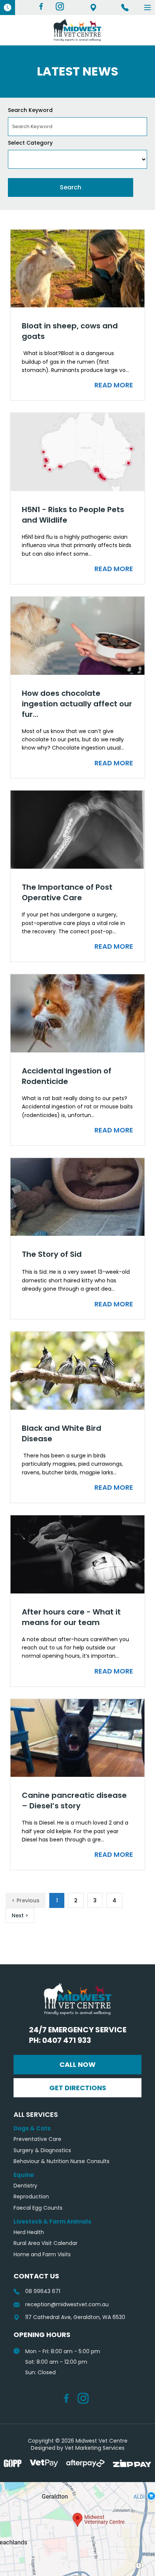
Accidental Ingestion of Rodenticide (67, 1076)
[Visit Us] (77, 2529)
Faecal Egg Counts (38, 2208)
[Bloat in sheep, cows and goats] (77, 269)
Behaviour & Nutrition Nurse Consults (62, 2161)
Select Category (30, 143)
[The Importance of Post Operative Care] (77, 830)
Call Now (77, 2064)
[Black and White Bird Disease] (77, 1371)
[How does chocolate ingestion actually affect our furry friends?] (77, 636)
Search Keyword (30, 110)
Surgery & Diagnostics (42, 2150)
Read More (114, 385)
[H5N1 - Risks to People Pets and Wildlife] (77, 452)
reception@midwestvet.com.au (67, 2305)
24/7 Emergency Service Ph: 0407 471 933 (78, 2035)
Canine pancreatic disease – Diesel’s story (74, 1800)
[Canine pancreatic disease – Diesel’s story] (77, 1738)
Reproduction (31, 2197)
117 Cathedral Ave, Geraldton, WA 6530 (93, 8)
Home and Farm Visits (42, 2255)
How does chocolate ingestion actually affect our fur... (77, 704)
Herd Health (29, 2232)
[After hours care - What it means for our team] (77, 1554)
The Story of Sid (52, 1254)
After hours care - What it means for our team (71, 1617)
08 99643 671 (43, 2291)
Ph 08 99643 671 (125, 8)
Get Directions (78, 2088)
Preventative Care (37, 2139)
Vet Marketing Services (95, 2448)
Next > (20, 1915)
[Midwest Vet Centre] (77, 30)
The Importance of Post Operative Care (67, 892)
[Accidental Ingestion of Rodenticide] (77, 1013)
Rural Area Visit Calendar (46, 2243)
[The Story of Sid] (77, 1197)
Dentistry (25, 2186)
